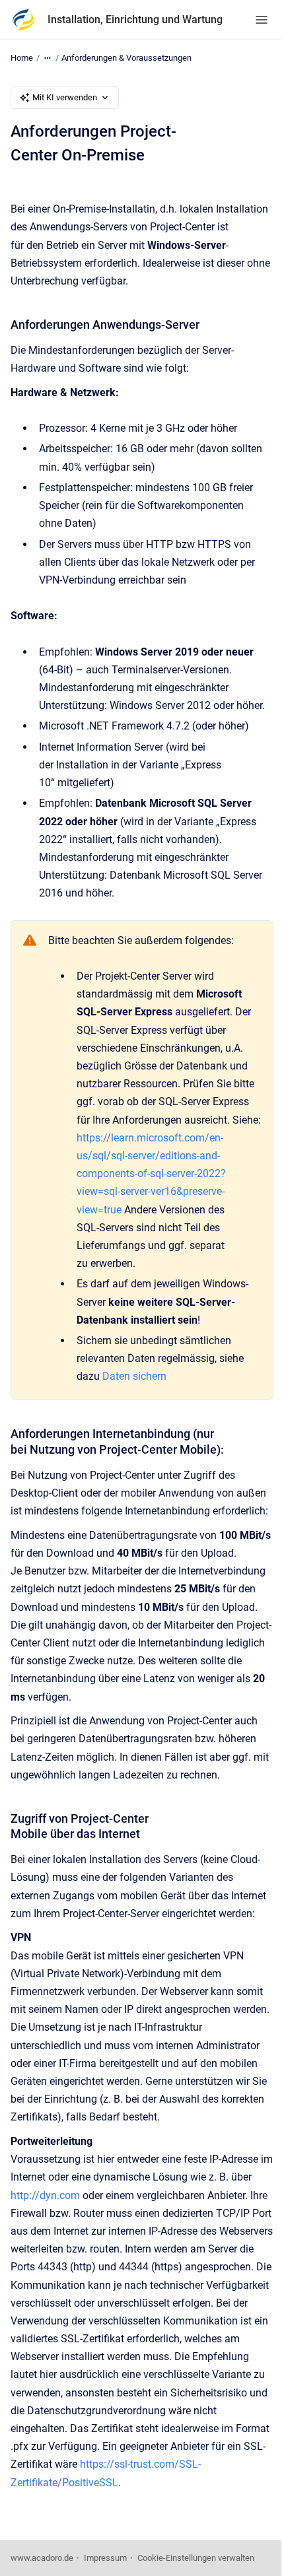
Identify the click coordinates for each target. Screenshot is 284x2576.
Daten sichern (134, 1376)
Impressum (105, 2558)
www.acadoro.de (42, 2558)
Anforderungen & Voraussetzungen (126, 58)
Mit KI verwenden (65, 97)
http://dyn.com (45, 2195)
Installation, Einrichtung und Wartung (135, 19)
